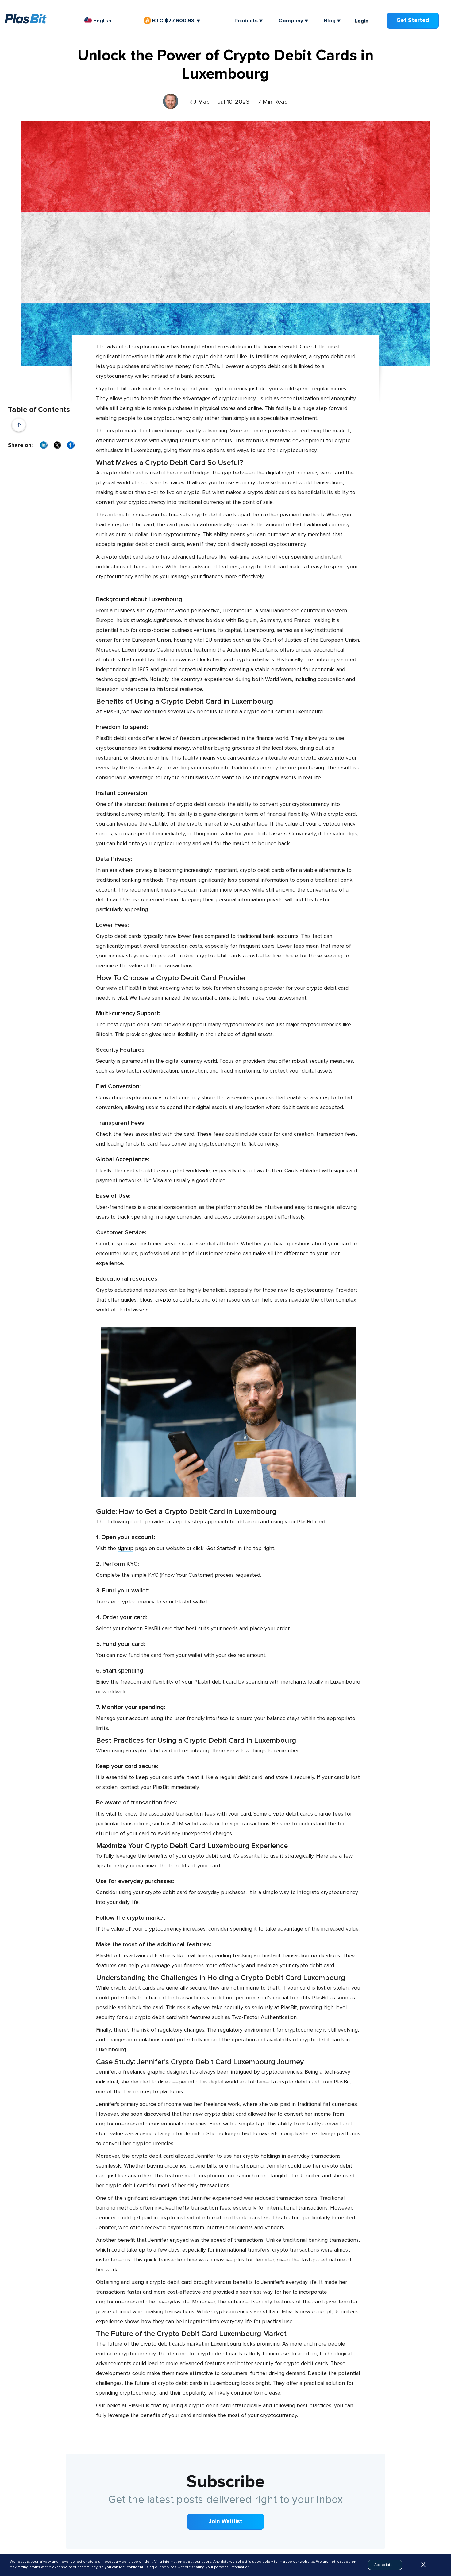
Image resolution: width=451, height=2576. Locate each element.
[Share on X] (57, 445)
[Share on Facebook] (71, 445)
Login (362, 21)
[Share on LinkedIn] (44, 445)
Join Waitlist (226, 2522)
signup (125, 1548)
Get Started (413, 20)
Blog (330, 21)
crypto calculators (177, 1300)
